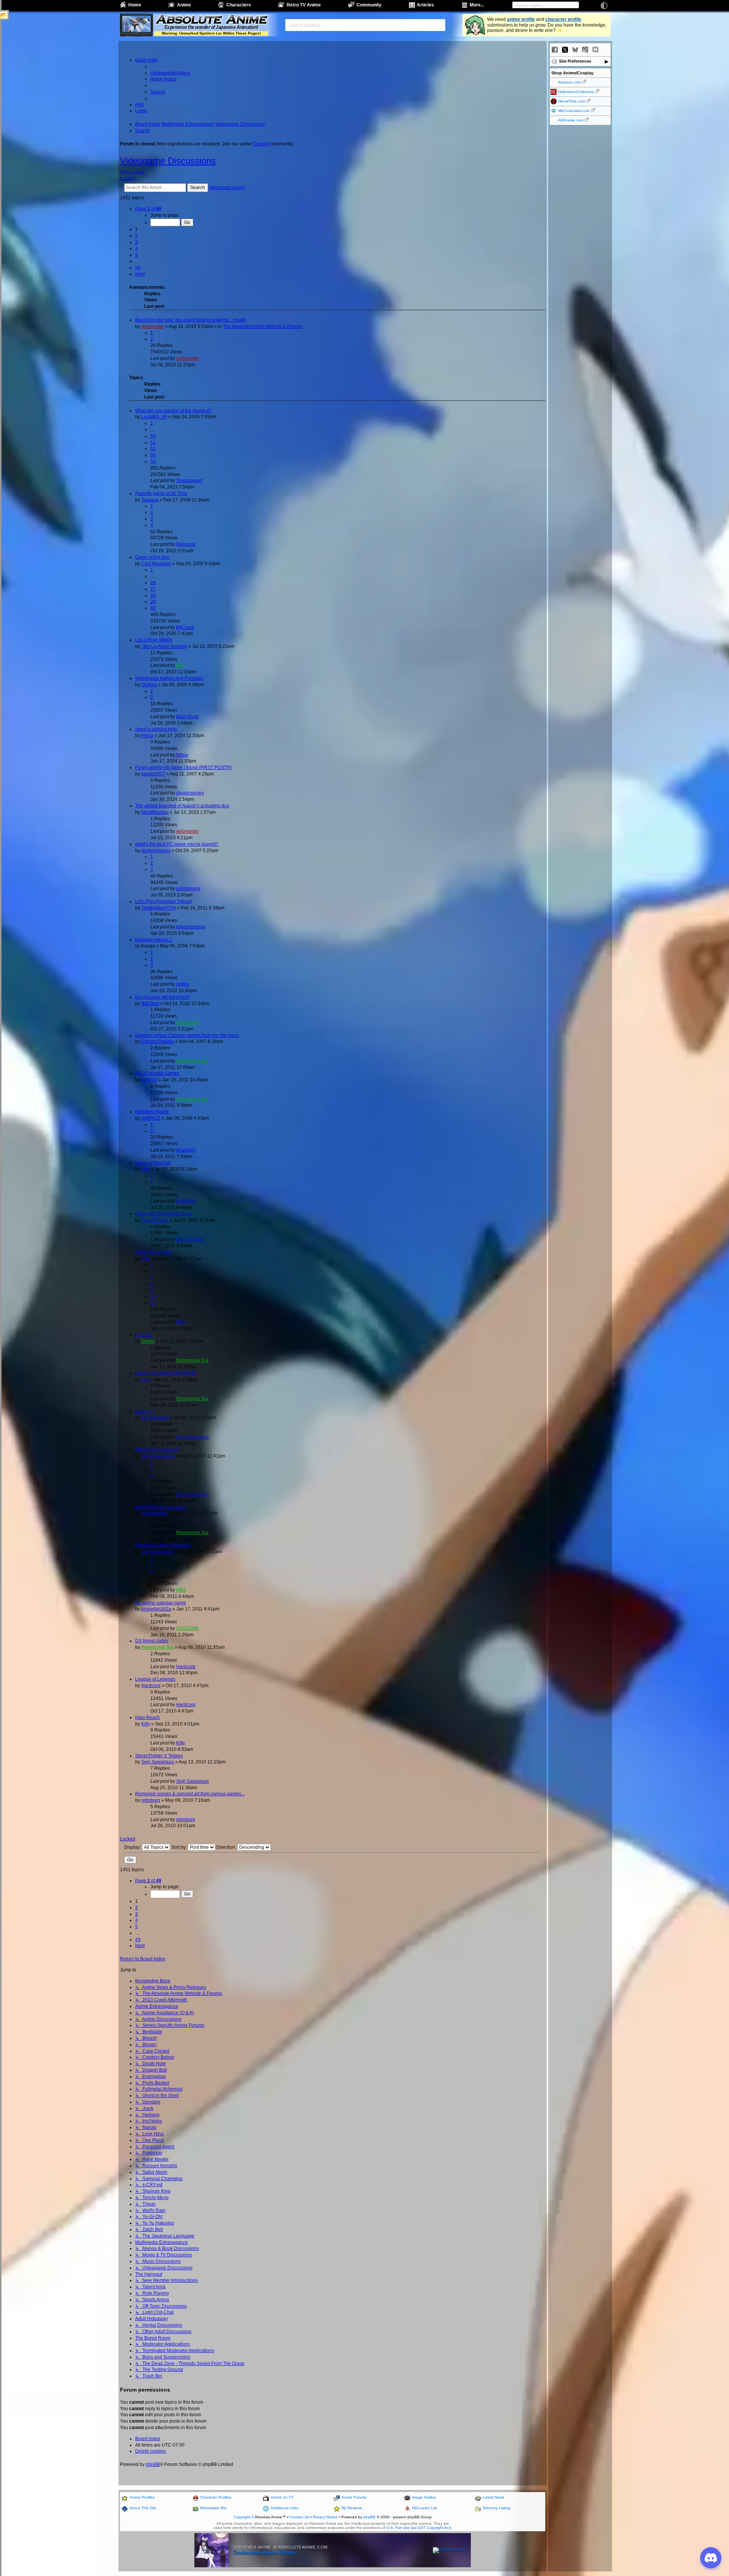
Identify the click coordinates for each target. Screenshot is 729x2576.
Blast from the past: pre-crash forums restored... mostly (191, 320)
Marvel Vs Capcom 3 (157, 1449)
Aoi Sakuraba (155, 1418)
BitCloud (185, 627)
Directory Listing (496, 2508)
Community (369, 5)
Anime (184, 5)
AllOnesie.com (571, 120)
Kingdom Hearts (152, 1112)
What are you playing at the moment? (174, 411)
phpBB (153, 2464)
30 (153, 608)
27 (153, 589)
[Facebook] (555, 50)
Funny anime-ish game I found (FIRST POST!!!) (183, 767)
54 (153, 462)
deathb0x (186, 1150)
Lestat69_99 (154, 417)
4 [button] (136, 249)
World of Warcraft (153, 1163)
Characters (239, 5)
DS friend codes (152, 1641)
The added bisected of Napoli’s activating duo (182, 806)
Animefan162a (156, 1609)
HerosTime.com (572, 101)
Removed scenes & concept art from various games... (190, 1794)
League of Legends (155, 1679)
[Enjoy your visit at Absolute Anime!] (211, 20)
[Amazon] (606, 50)
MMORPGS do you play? (161, 1507)
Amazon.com (570, 82)
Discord (261, 144)
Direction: (227, 1847)
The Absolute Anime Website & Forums (263, 326)
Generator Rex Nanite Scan (164, 1214)
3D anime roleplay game (161, 1603)
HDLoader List (424, 2508)
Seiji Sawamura (193, 1437)
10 (153, 1297)
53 (153, 455)
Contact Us (299, 2517)
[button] (148, 209)
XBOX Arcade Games (157, 1073)
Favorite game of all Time (161, 493)
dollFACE (151, 1118)
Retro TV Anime (304, 5)
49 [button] (138, 268)
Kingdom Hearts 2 (154, 940)
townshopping (191, 927)
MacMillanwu (155, 812)
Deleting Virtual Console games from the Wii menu (187, 1035)
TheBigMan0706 (159, 908)
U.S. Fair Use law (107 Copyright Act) (419, 2528)
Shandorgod (189, 481)
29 (153, 602)
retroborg (151, 1800)
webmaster (153, 326)
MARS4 (149, 1080)
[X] (565, 50)
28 (153, 596)
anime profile (521, 19)
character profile (563, 19)
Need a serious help (156, 729)
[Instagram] (585, 50)
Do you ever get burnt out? (163, 997)
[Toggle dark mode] (604, 6)
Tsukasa (150, 500)
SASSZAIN (187, 1023)
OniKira (149, 685)
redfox (183, 984)
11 (153, 1303)
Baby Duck (187, 717)
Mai (180, 665)
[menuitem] (170, 73)
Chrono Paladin (158, 1041)
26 (153, 583)
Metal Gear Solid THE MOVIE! (166, 1373)
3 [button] (136, 242)
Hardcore (186, 1667)
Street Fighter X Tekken (159, 1756)
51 (153, 443)
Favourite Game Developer (163, 1545)
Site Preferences (575, 61)
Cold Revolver (156, 564)
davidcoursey (190, 793)
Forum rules (132, 172)
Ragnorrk (186, 544)
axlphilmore (188, 889)
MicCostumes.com (574, 111)
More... (477, 5)
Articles (425, 5)
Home (135, 5)
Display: (133, 1847)
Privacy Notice (325, 2517)
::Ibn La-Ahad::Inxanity (164, 646)
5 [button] (136, 255)
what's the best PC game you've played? (177, 844)
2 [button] (136, 236)
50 (153, 436)
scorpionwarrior (157, 1552)
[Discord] (595, 50)
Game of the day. (152, 557)
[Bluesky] (575, 50)
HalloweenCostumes (576, 92)
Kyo (145, 1380)
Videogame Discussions (168, 161)
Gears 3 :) (145, 1412)
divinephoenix (156, 851)
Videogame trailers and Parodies (169, 678)
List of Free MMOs (154, 640)
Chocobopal (154, 1513)
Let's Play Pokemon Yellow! (163, 901)
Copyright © (244, 2517)
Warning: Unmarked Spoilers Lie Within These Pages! (211, 33)
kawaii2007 (153, 774)
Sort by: (180, 1847)
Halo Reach (148, 1717)
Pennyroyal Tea (192, 1061)
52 (153, 449)
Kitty (146, 1169)
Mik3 (181, 1590)
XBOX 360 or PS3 (154, 1252)
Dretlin (148, 1341)
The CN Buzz (155, 1220)
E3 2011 (144, 1335)
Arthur (147, 736)
